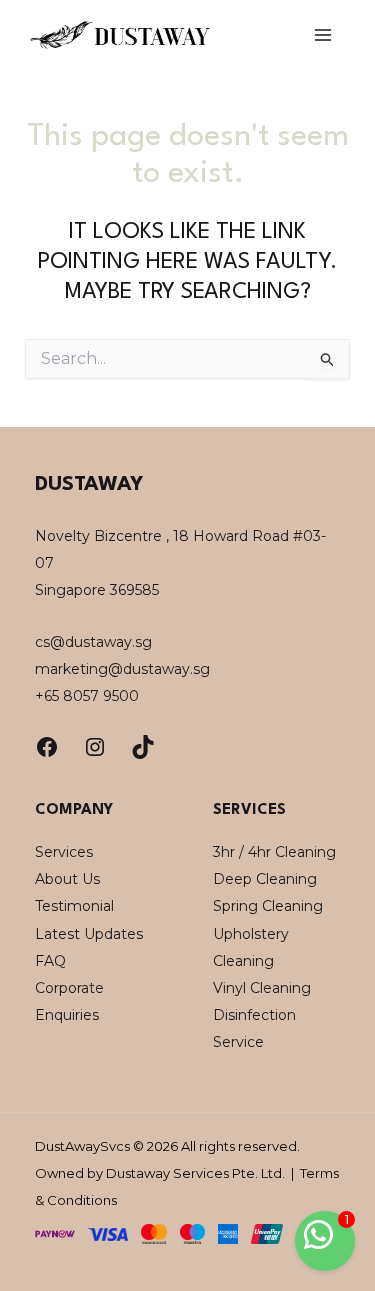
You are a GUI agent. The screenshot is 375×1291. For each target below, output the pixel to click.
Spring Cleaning (268, 906)
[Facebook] (47, 747)
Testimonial (74, 906)
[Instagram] (95, 747)
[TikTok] (143, 747)
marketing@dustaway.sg (122, 669)
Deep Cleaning (265, 879)
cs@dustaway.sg (93, 642)
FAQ (50, 961)
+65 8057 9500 (87, 696)
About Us (67, 879)
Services (64, 852)
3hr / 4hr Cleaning (274, 852)
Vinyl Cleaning (262, 988)
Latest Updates (89, 934)
